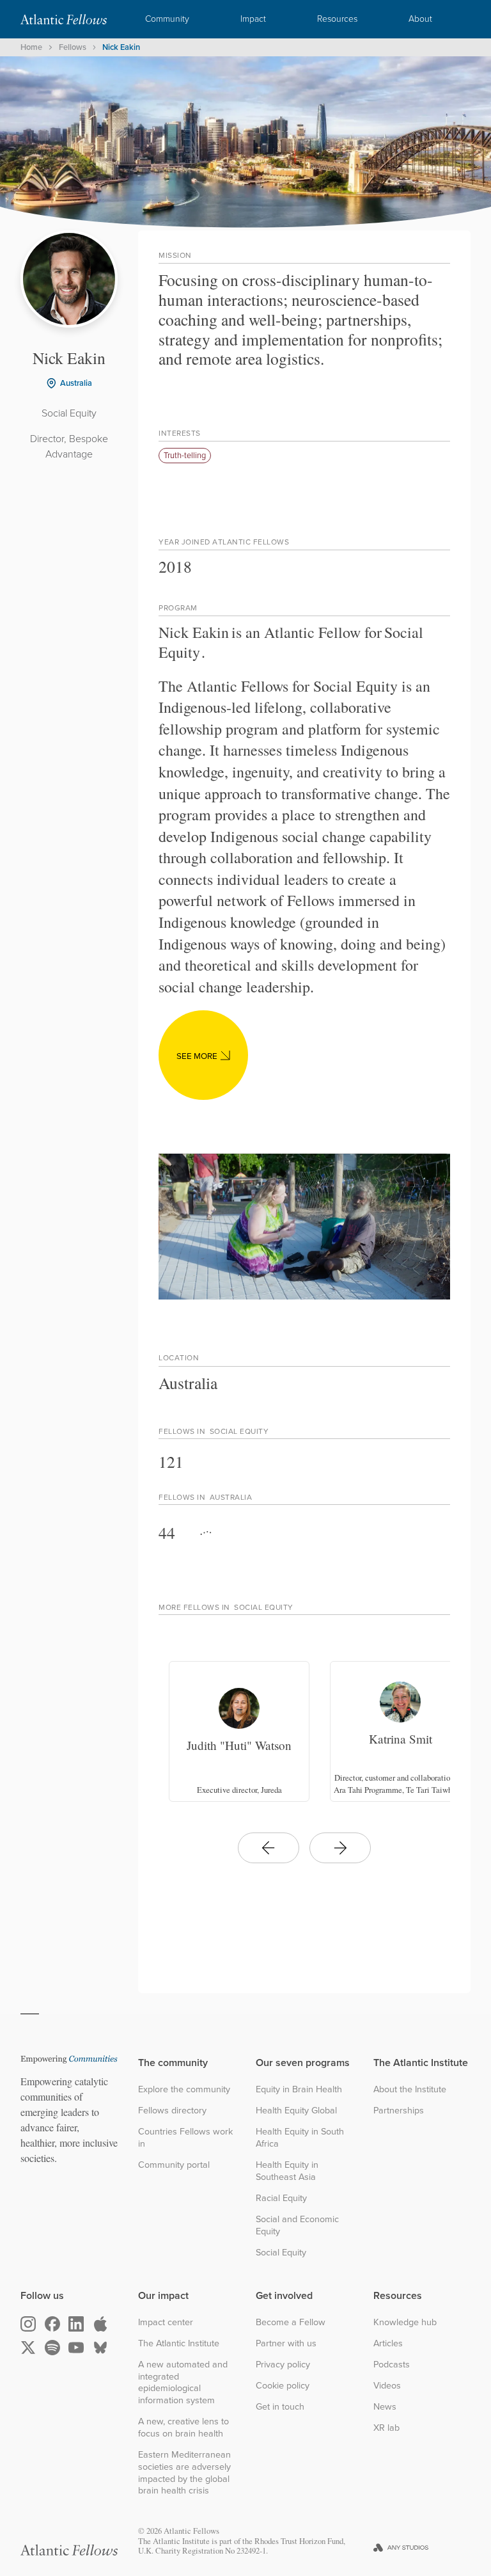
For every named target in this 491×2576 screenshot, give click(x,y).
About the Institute (410, 2089)
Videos (387, 2386)
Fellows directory (172, 2111)
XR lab (386, 2428)
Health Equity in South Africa (300, 2137)
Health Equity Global (296, 2111)
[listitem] (239, 1731)
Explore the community (184, 2089)
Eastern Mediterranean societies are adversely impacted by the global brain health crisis (184, 2473)
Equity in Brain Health (299, 2089)
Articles (388, 2343)
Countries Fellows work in (185, 2137)
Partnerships (399, 2111)
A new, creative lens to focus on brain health (183, 2427)
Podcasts (392, 2365)
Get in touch (280, 2407)
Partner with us (286, 2343)
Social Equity (281, 2253)
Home (31, 47)
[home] (64, 19)
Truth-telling (185, 455)
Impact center (166, 2322)
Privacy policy (283, 2365)
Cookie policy (283, 2386)
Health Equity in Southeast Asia (287, 2171)
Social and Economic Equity (297, 2225)
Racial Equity (281, 2198)
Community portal (174, 2165)
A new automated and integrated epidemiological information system (183, 2382)
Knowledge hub (405, 2322)
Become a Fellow (291, 2322)
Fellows (73, 47)
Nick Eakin (121, 47)
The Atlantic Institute (179, 2343)
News (385, 2407)
